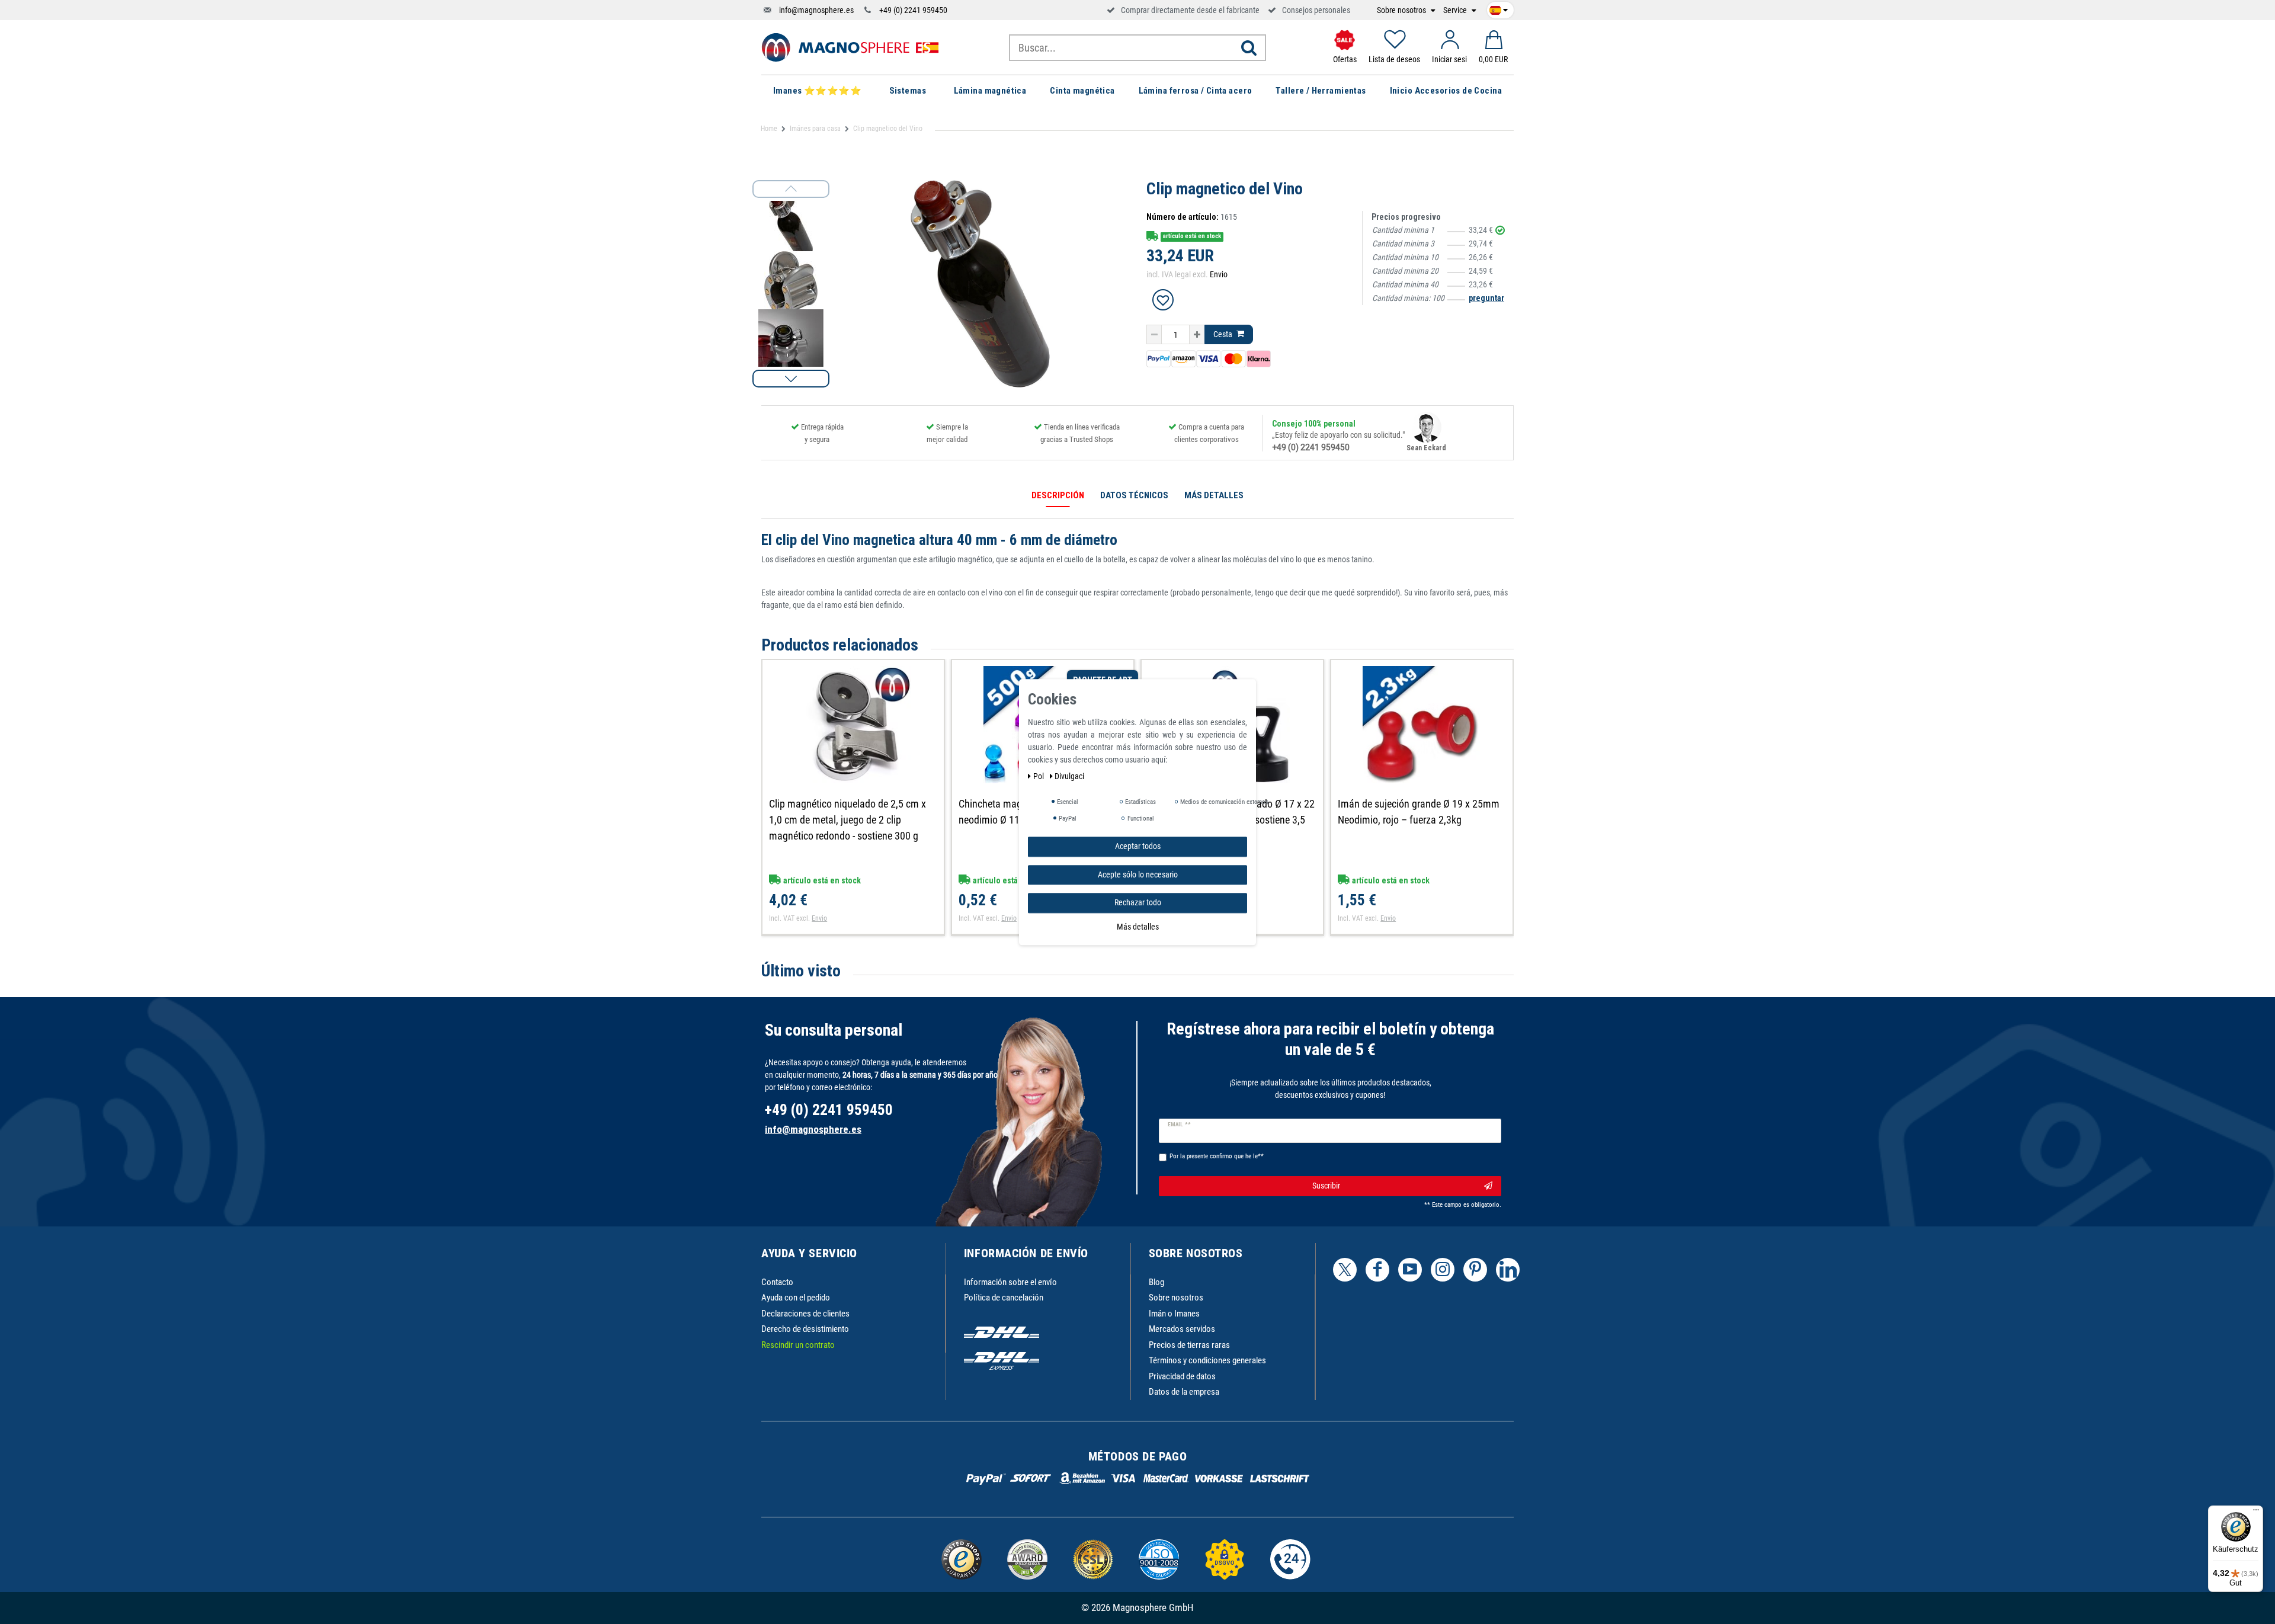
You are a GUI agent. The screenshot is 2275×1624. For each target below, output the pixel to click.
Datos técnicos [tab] (1134, 495)
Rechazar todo (1138, 902)
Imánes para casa (815, 129)
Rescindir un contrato (798, 1345)
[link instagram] (1443, 1270)
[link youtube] (1410, 1270)
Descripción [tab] (1058, 495)
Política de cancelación (1004, 1298)
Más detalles (1138, 926)
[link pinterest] (1475, 1270)
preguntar (1486, 298)
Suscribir (1326, 1186)
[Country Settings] (1499, 8)
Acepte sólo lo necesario (1138, 874)
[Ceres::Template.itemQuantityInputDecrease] (1154, 335)
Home (769, 129)
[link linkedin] (1508, 1270)
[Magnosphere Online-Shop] (850, 47)
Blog (1156, 1282)
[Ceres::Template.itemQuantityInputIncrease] (1197, 335)
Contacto (777, 1282)
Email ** (1179, 1125)
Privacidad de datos (1182, 1376)
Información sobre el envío (1010, 1282)
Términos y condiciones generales (1207, 1360)
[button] (791, 379)
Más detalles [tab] (1214, 495)
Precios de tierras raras (1189, 1345)
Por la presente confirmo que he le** (1217, 1156)
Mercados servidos (1182, 1329)
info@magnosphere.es (816, 10)
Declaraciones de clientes (805, 1314)
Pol (1039, 776)
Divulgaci (1069, 776)
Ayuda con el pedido (796, 1298)
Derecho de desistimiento (805, 1329)
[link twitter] (1345, 1270)
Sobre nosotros (1402, 10)
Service (1456, 10)
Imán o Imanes (1174, 1314)
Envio (1219, 274)
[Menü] (2256, 1513)
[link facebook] (1377, 1270)
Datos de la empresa (1184, 1392)
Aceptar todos (1138, 846)
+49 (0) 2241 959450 (913, 10)
